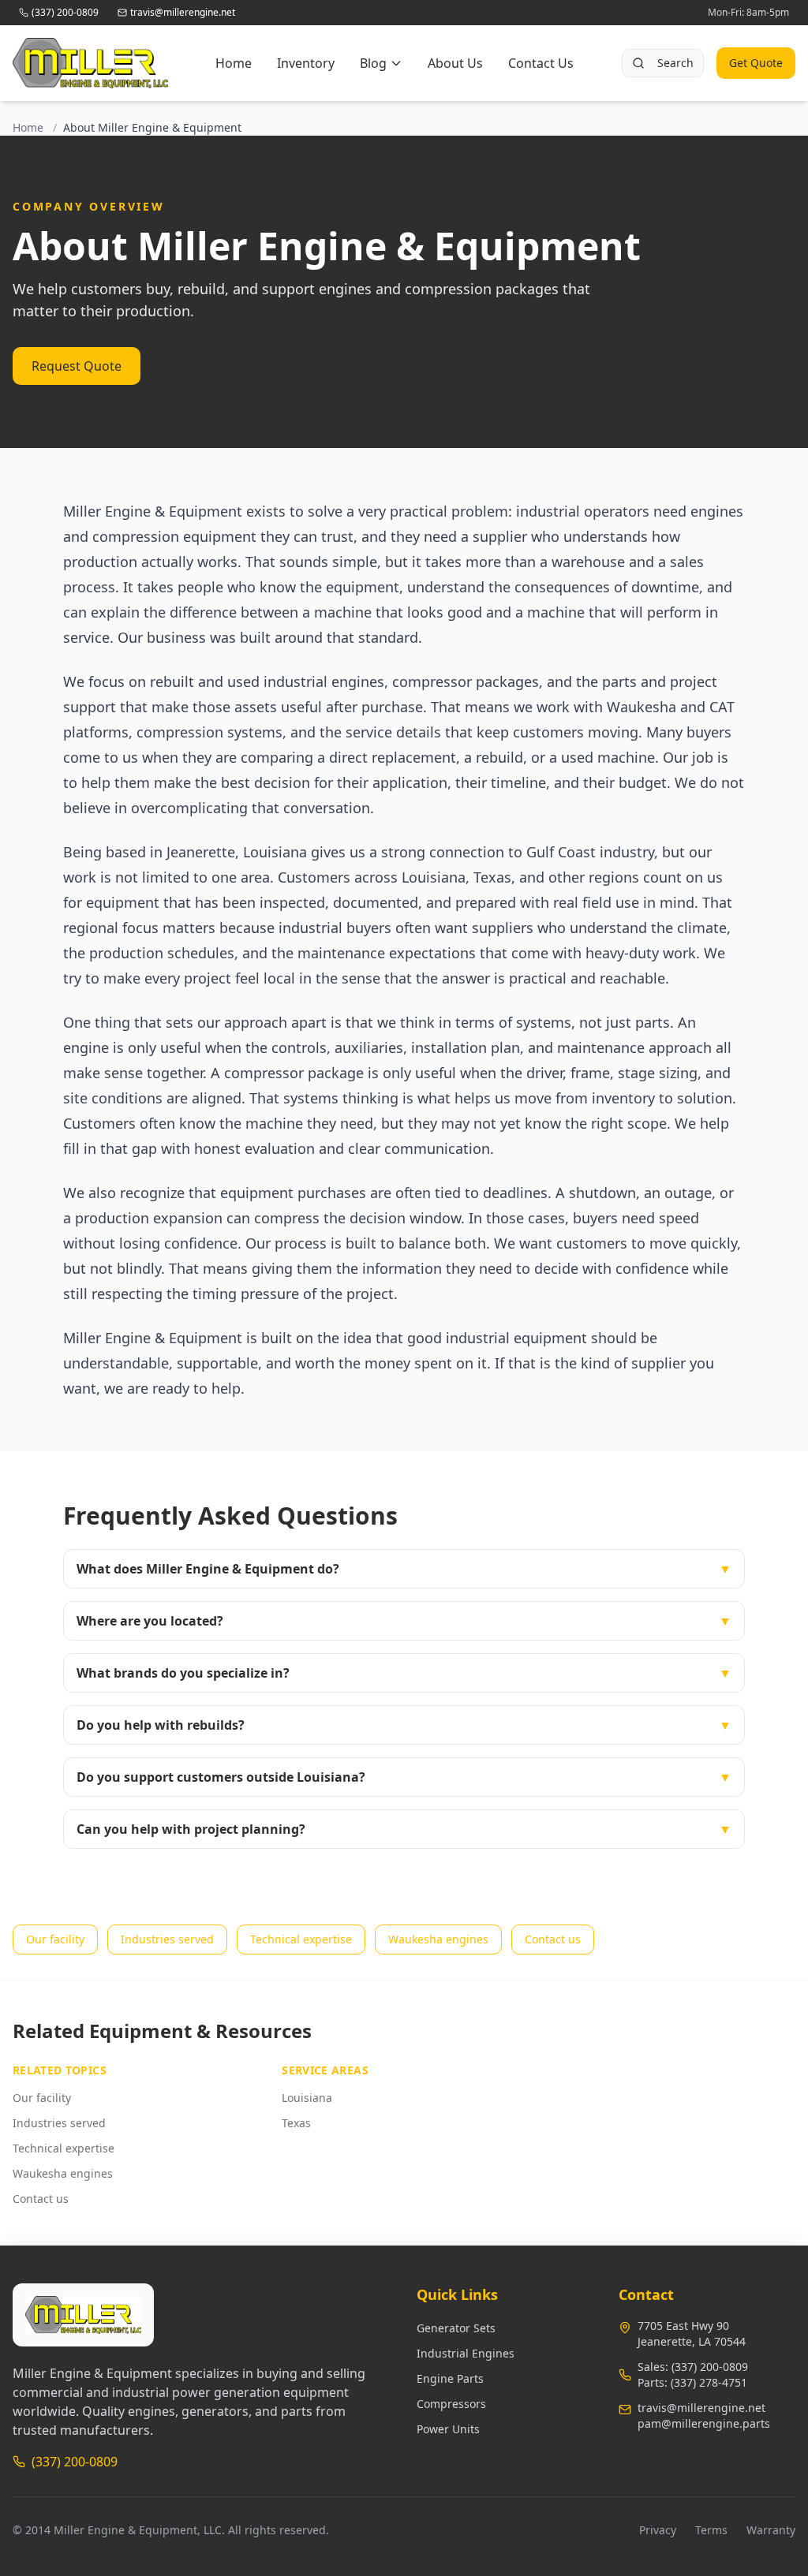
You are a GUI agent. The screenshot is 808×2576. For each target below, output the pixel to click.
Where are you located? (404, 1621)
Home (234, 63)
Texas (296, 2123)
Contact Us (541, 63)
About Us (455, 63)
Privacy (658, 2530)
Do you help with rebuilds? (404, 1725)
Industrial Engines (466, 2353)
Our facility (55, 1939)
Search (675, 63)
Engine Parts (450, 2378)
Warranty (771, 2530)
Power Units (448, 2429)
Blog (373, 63)
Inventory (306, 63)
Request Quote (77, 366)
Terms (711, 2530)
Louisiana (307, 2098)
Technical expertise (301, 1939)
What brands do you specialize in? (404, 1673)
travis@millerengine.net (701, 2408)
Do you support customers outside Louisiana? (404, 1777)
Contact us (553, 1939)
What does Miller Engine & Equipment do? (404, 1569)
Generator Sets (456, 2328)
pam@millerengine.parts (704, 2423)
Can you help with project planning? (404, 1829)
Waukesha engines (438, 1939)
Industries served (167, 1939)
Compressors (451, 2404)
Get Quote (756, 63)
